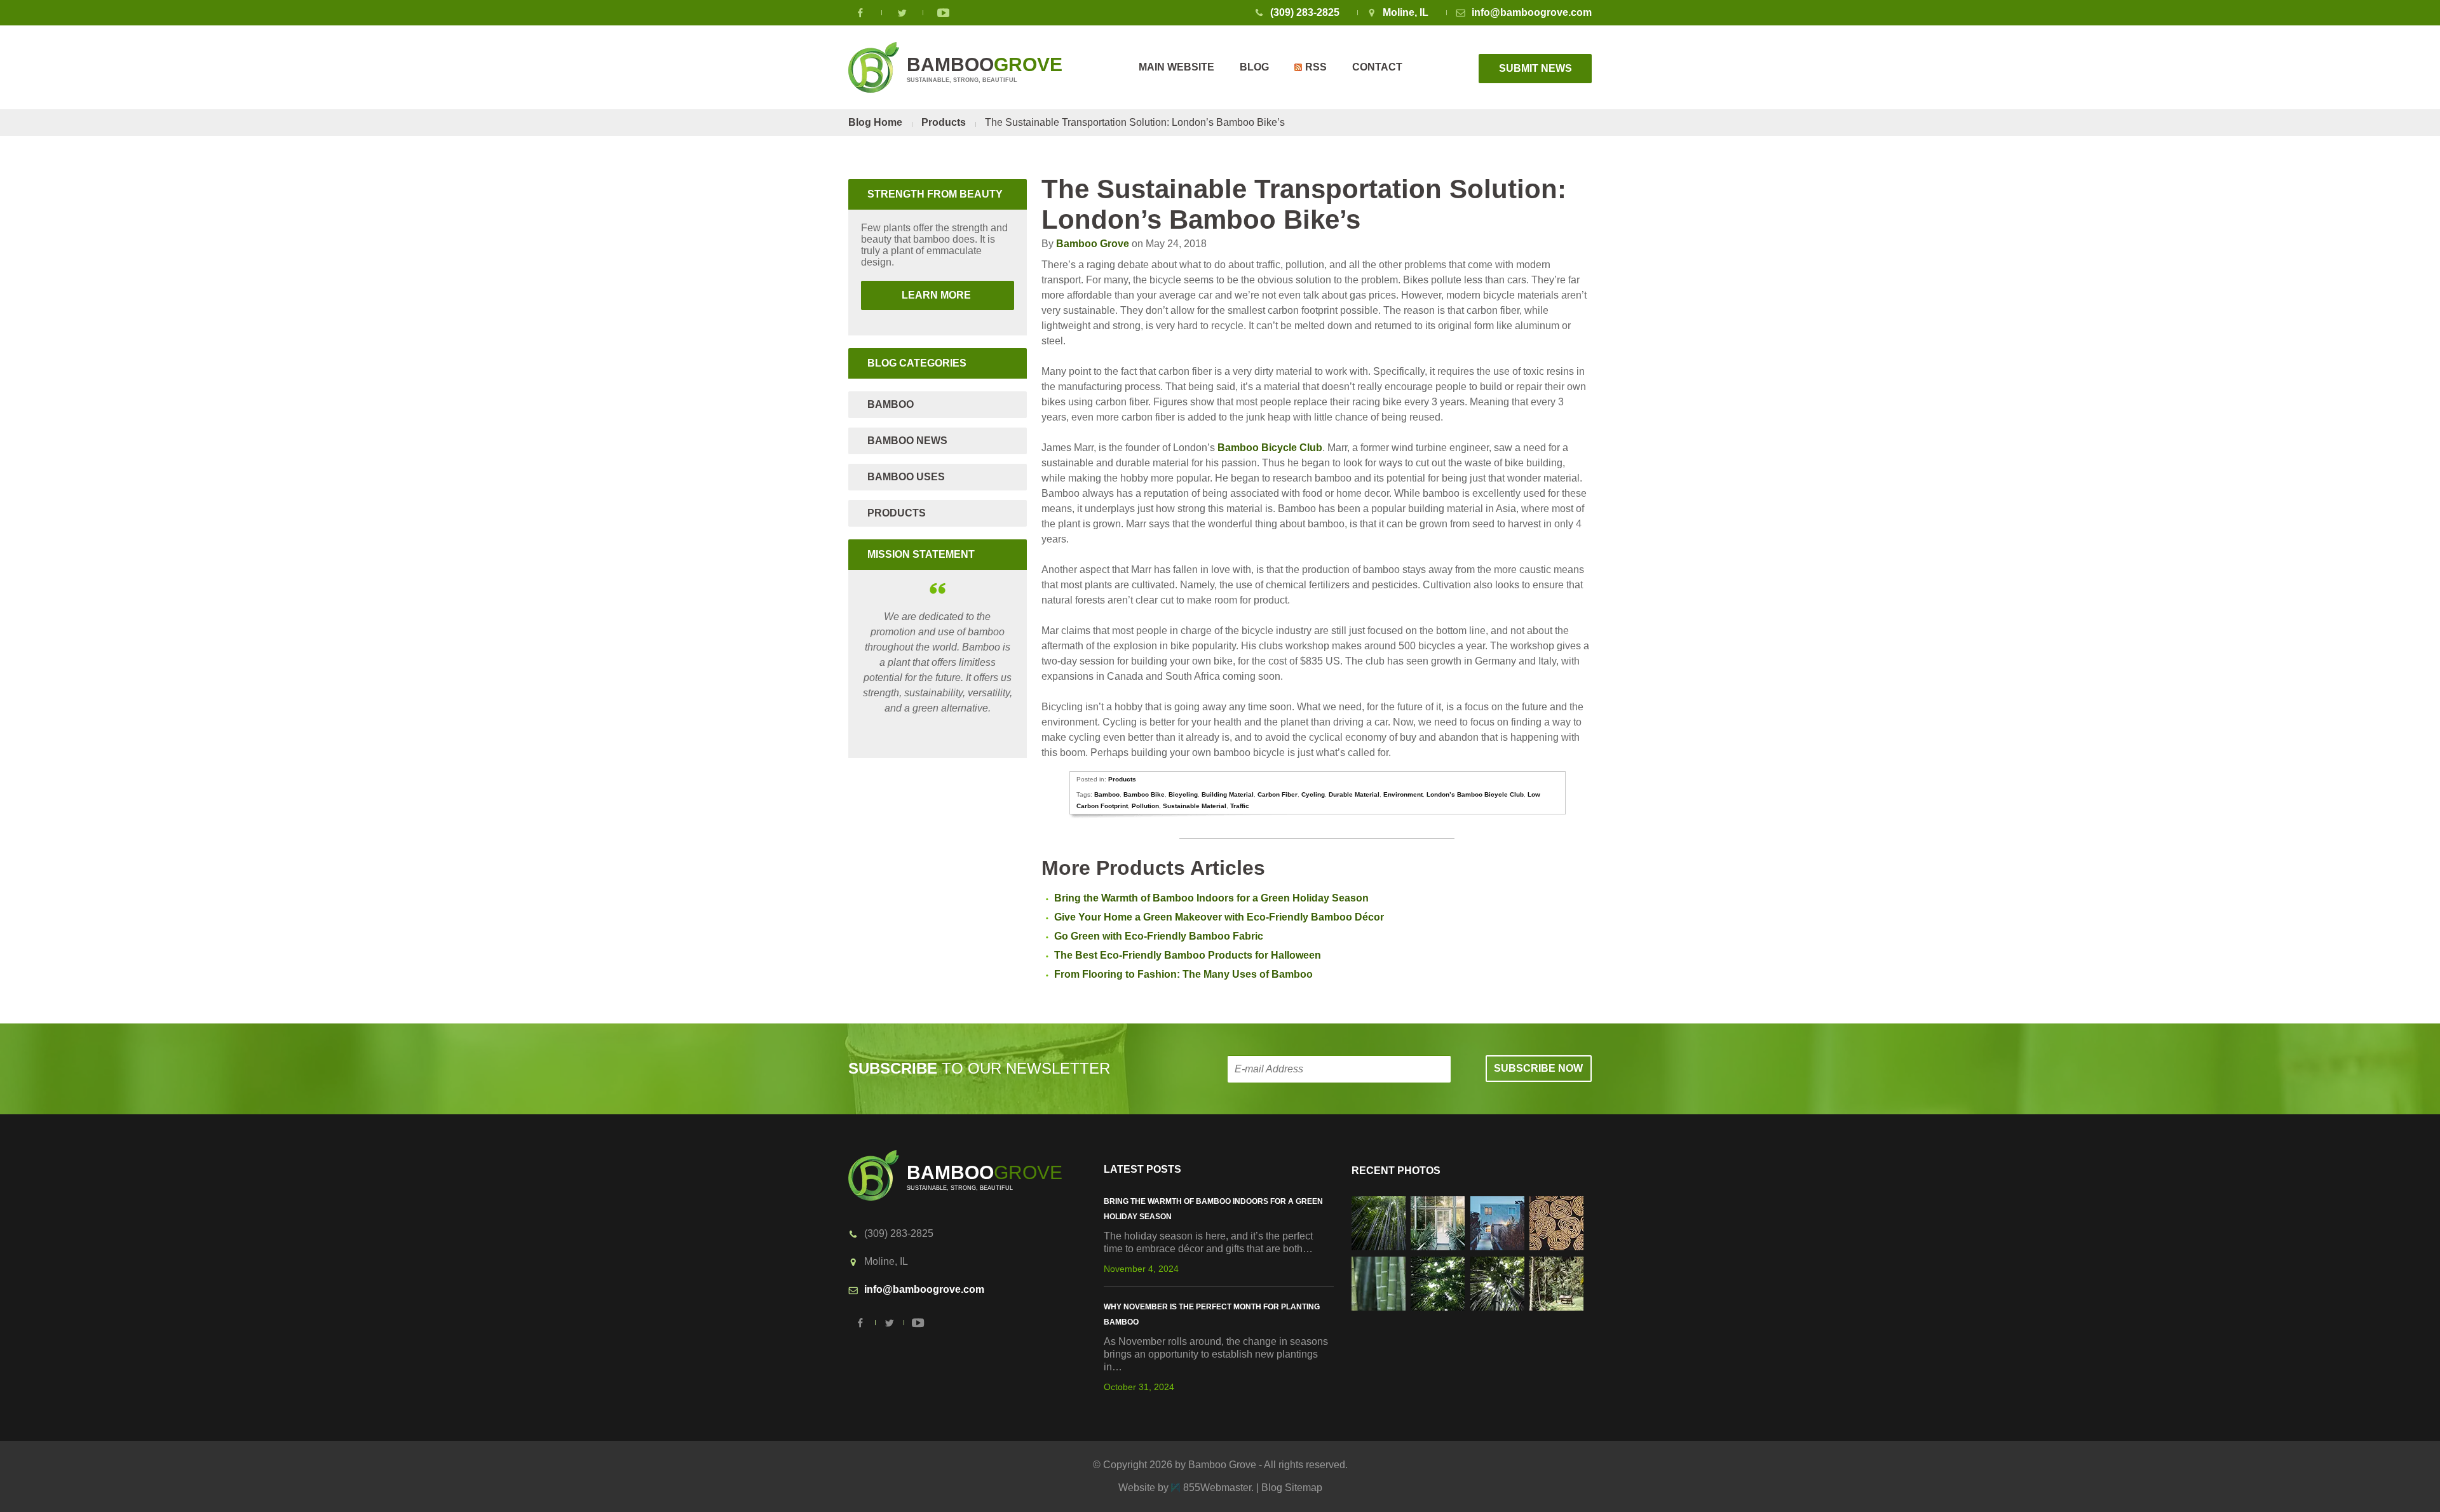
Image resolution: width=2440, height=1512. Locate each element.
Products (944, 122)
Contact (1377, 67)
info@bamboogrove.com (1532, 12)
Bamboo (1107, 794)
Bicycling (1183, 794)
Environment (1403, 794)
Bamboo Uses (906, 477)
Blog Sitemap (1292, 1488)
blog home (875, 122)
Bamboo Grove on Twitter (902, 13)
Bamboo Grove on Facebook (861, 13)
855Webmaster (1217, 1488)
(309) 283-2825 (1305, 12)
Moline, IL (1406, 12)
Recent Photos (1396, 1171)
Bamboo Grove (1093, 244)
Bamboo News (907, 441)
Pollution (1145, 806)
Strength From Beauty (935, 194)
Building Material (1228, 794)
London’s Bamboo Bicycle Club (1475, 794)
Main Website (1176, 67)
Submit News (1535, 68)
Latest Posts (1142, 1169)
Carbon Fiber (1278, 794)
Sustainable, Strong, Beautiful (985, 69)
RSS (1316, 67)
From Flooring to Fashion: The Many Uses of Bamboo (1183, 974)
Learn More (917, 295)
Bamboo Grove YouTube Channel (944, 13)
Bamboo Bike (1144, 794)
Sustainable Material (1195, 806)
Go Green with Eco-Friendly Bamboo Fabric (1159, 936)
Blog (1254, 67)
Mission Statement (921, 554)
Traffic (1240, 806)
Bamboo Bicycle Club (1270, 448)
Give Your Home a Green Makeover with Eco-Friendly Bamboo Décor (1219, 917)
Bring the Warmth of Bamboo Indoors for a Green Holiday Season (1211, 898)
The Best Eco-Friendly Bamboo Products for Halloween (1188, 955)
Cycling (1313, 794)
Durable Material (1354, 794)
